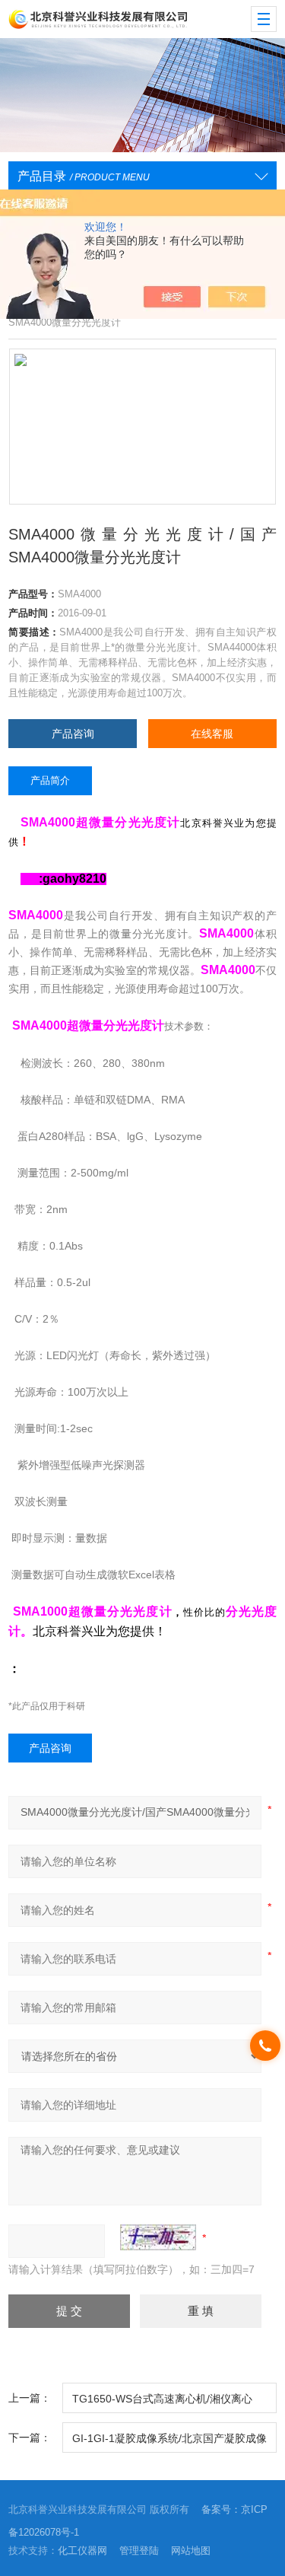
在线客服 (212, 734)
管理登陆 (139, 2551)
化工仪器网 (82, 2551)
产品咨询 (73, 734)
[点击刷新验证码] (158, 2237)
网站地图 (191, 2551)
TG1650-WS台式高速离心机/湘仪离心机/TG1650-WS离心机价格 (162, 2403)
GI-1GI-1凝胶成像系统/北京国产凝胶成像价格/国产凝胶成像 (169, 2442)
